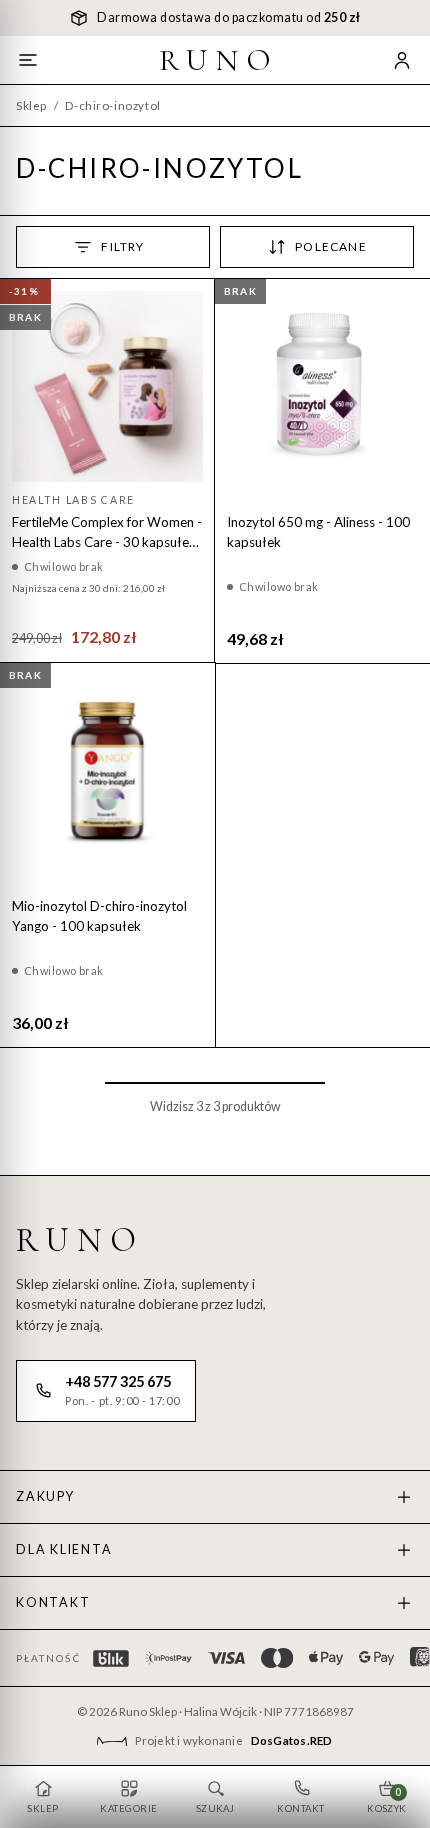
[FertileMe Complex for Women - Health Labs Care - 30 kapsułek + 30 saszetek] (107, 386)
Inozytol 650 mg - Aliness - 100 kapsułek (318, 532)
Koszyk (387, 1800)
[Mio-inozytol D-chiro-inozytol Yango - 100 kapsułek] (107, 770)
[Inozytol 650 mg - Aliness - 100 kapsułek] (322, 386)
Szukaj (215, 1808)
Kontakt (53, 1602)
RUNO (219, 60)
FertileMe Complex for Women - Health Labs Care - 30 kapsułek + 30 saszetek (107, 533)
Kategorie (128, 1808)
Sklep (31, 105)
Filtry (122, 246)
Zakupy (45, 1496)
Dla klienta (64, 1549)
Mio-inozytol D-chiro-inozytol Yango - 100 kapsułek (99, 916)
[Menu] (28, 60)
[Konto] (402, 60)
